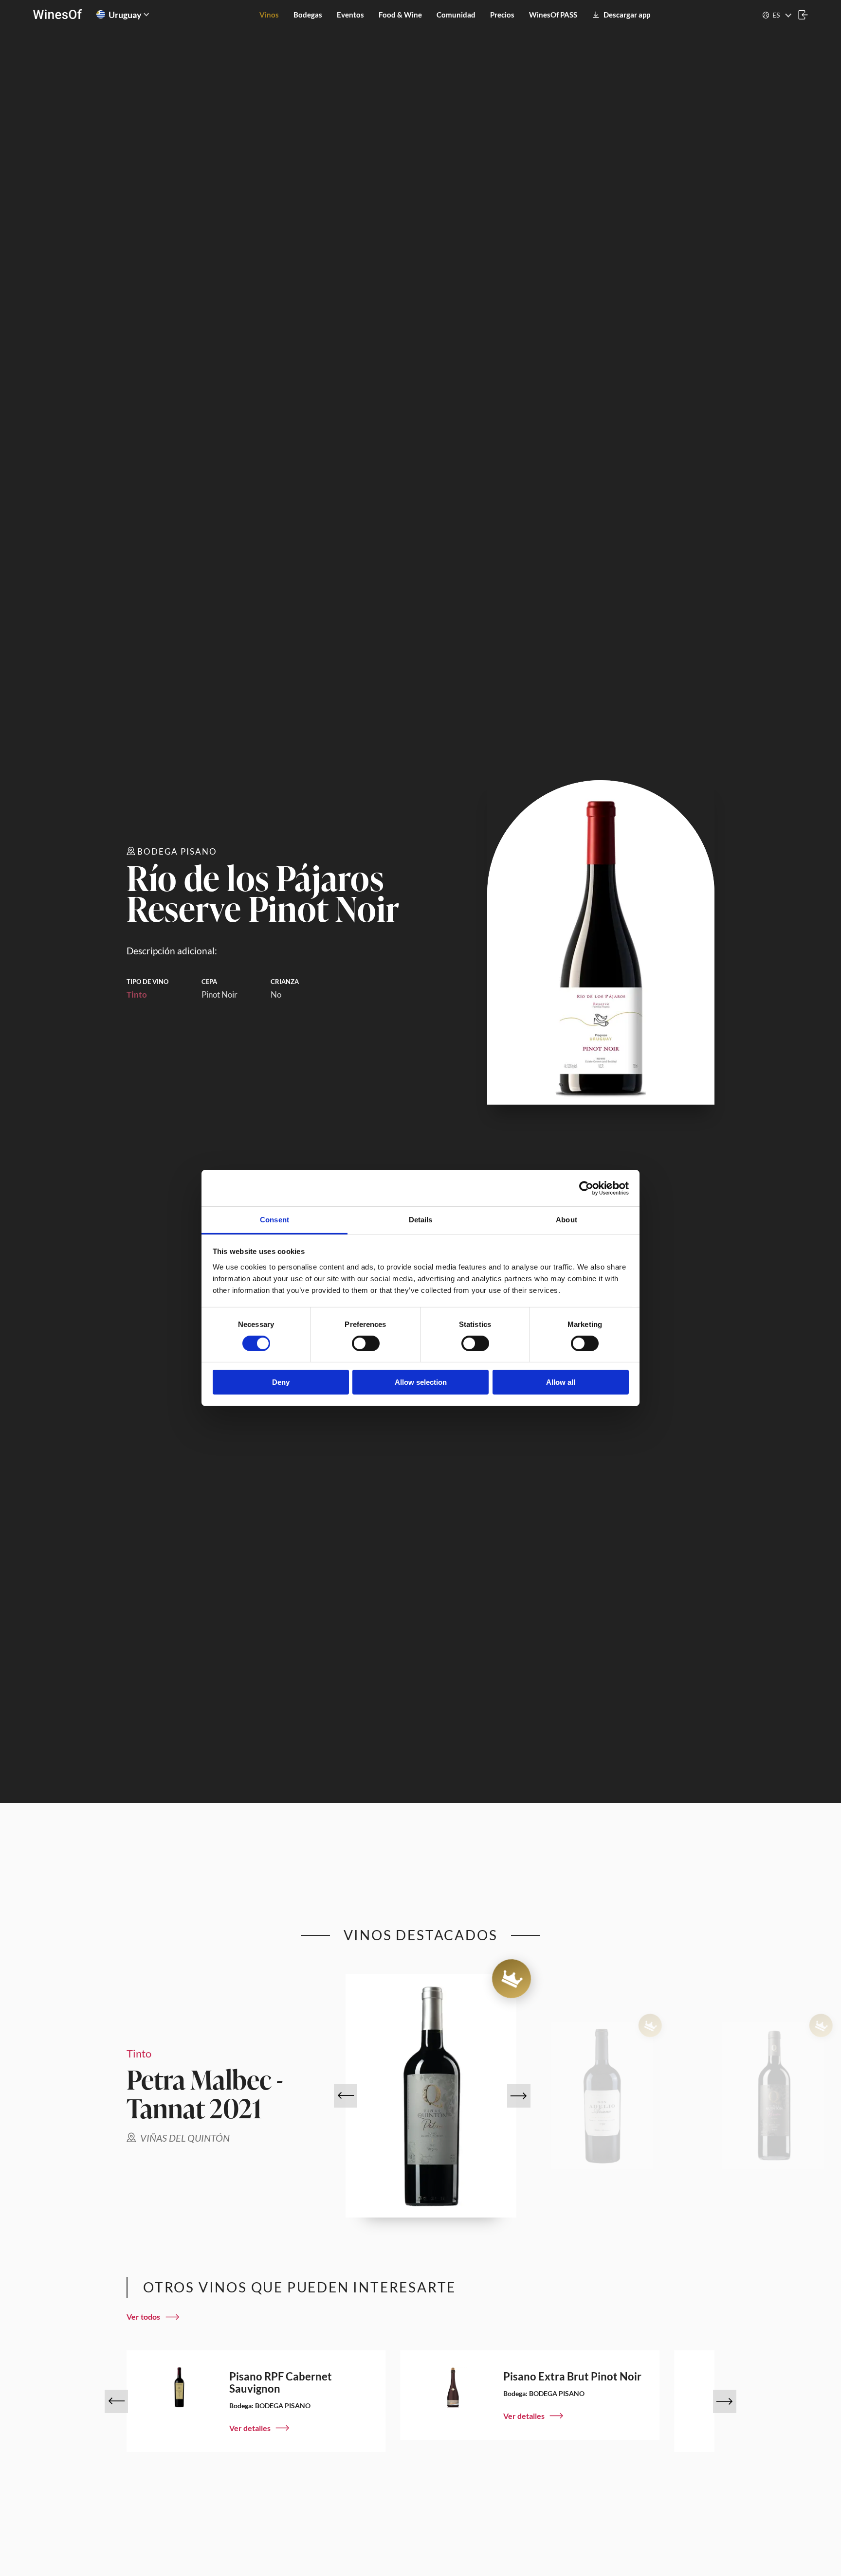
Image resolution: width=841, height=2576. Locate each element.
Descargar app (627, 15)
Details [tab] (421, 1220)
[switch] (366, 1343)
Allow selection (421, 1383)
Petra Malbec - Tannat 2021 (205, 2093)
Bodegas (308, 15)
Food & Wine (400, 15)
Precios (502, 15)
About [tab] (567, 1220)
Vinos (269, 15)
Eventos (350, 15)
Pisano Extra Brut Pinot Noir (572, 2376)
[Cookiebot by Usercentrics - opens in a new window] (586, 1188)
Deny (281, 1383)
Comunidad (456, 15)
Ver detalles (250, 2428)
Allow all (561, 1383)
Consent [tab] (274, 1220)
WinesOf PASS (553, 15)
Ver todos (143, 2317)
